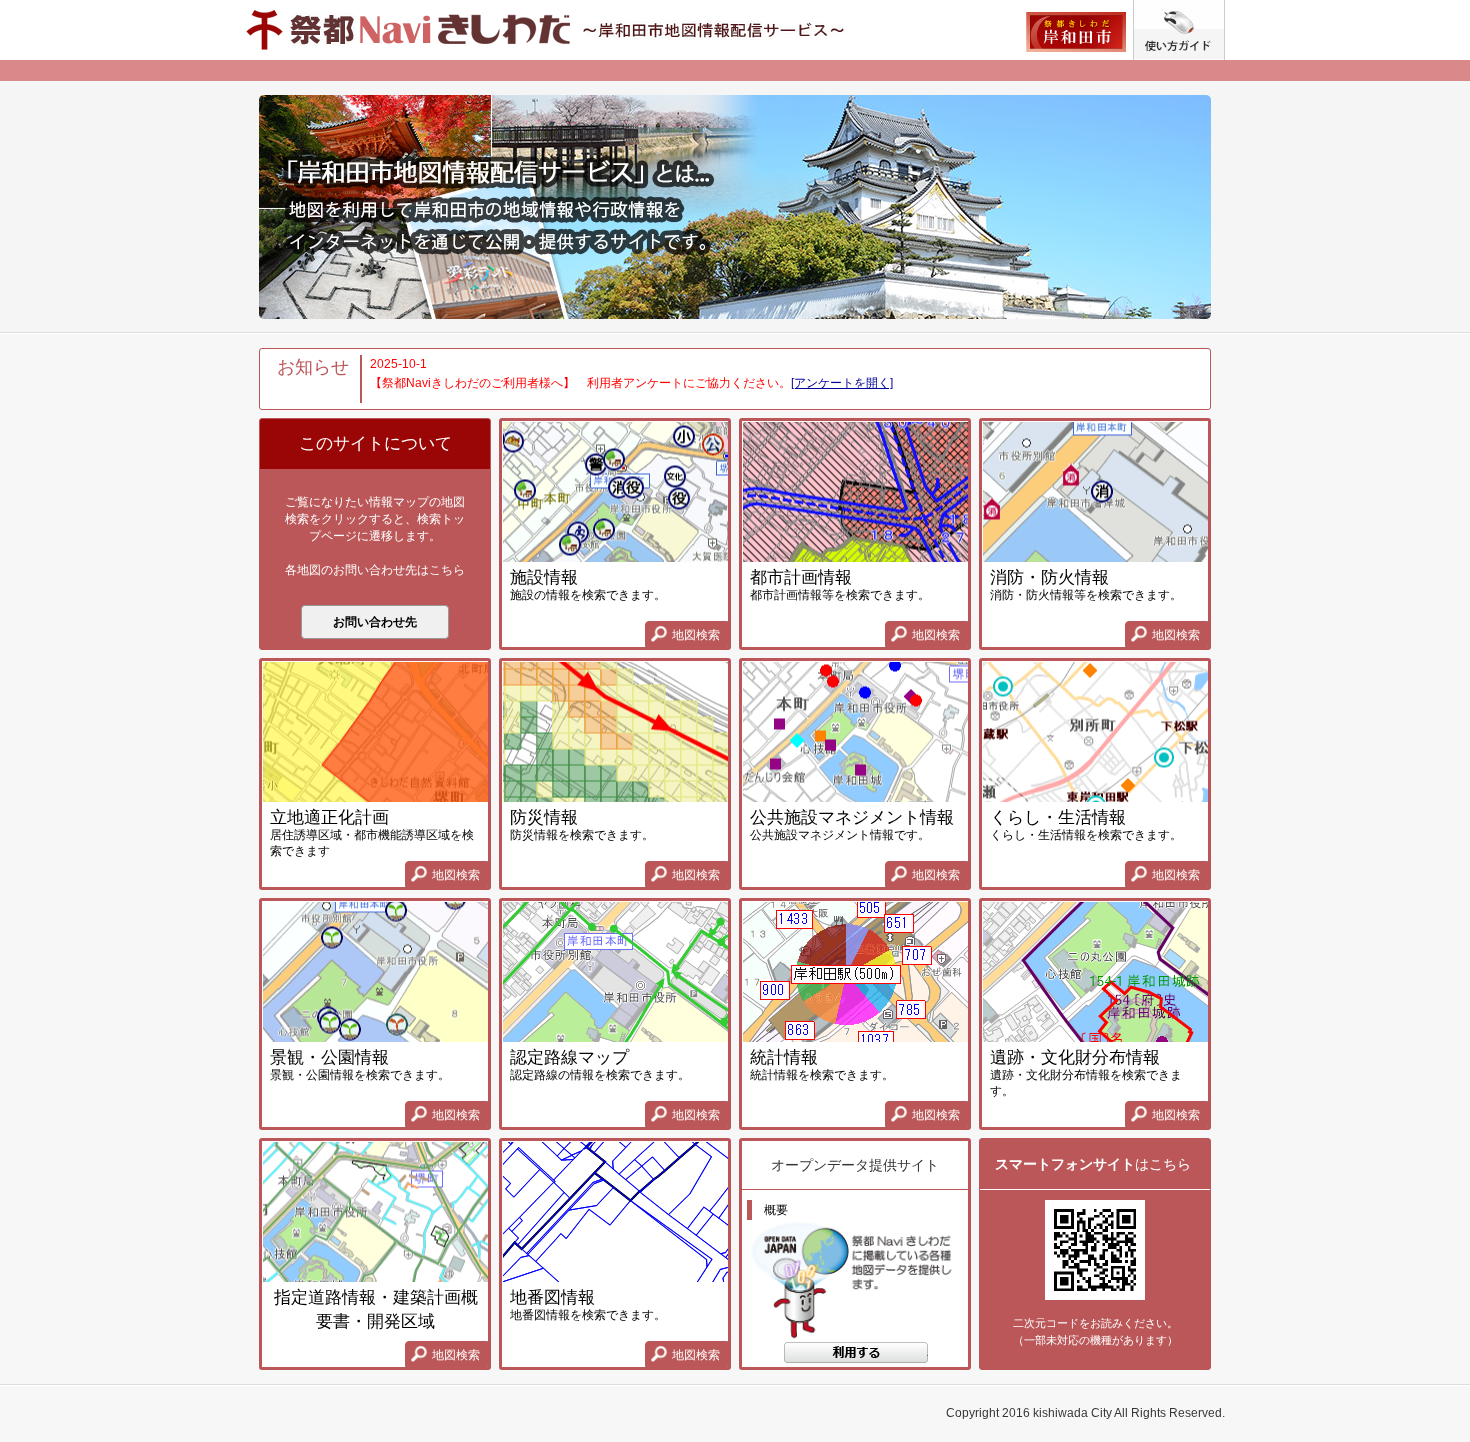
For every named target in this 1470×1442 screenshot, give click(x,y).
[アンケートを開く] (842, 383)
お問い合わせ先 (375, 622)
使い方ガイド (1224, 8)
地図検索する (855, 1357)
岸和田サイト (1075, 32)
